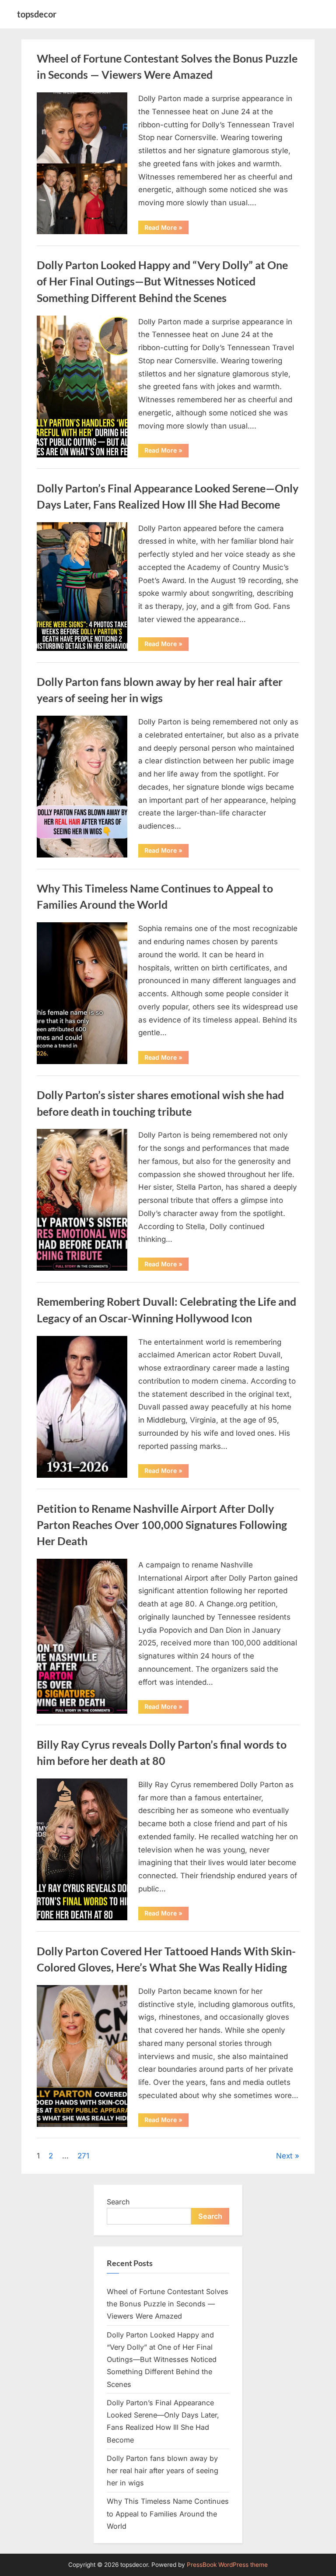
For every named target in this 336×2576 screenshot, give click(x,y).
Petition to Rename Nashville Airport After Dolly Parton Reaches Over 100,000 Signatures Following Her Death (162, 1525)
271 (83, 2156)
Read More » (166, 229)
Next (284, 2156)
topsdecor (37, 14)
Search (118, 2202)
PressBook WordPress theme (227, 2565)
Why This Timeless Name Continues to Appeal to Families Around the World (168, 2514)
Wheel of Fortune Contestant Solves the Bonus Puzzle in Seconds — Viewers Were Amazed (168, 2304)
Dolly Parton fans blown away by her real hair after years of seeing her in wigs (163, 2471)
